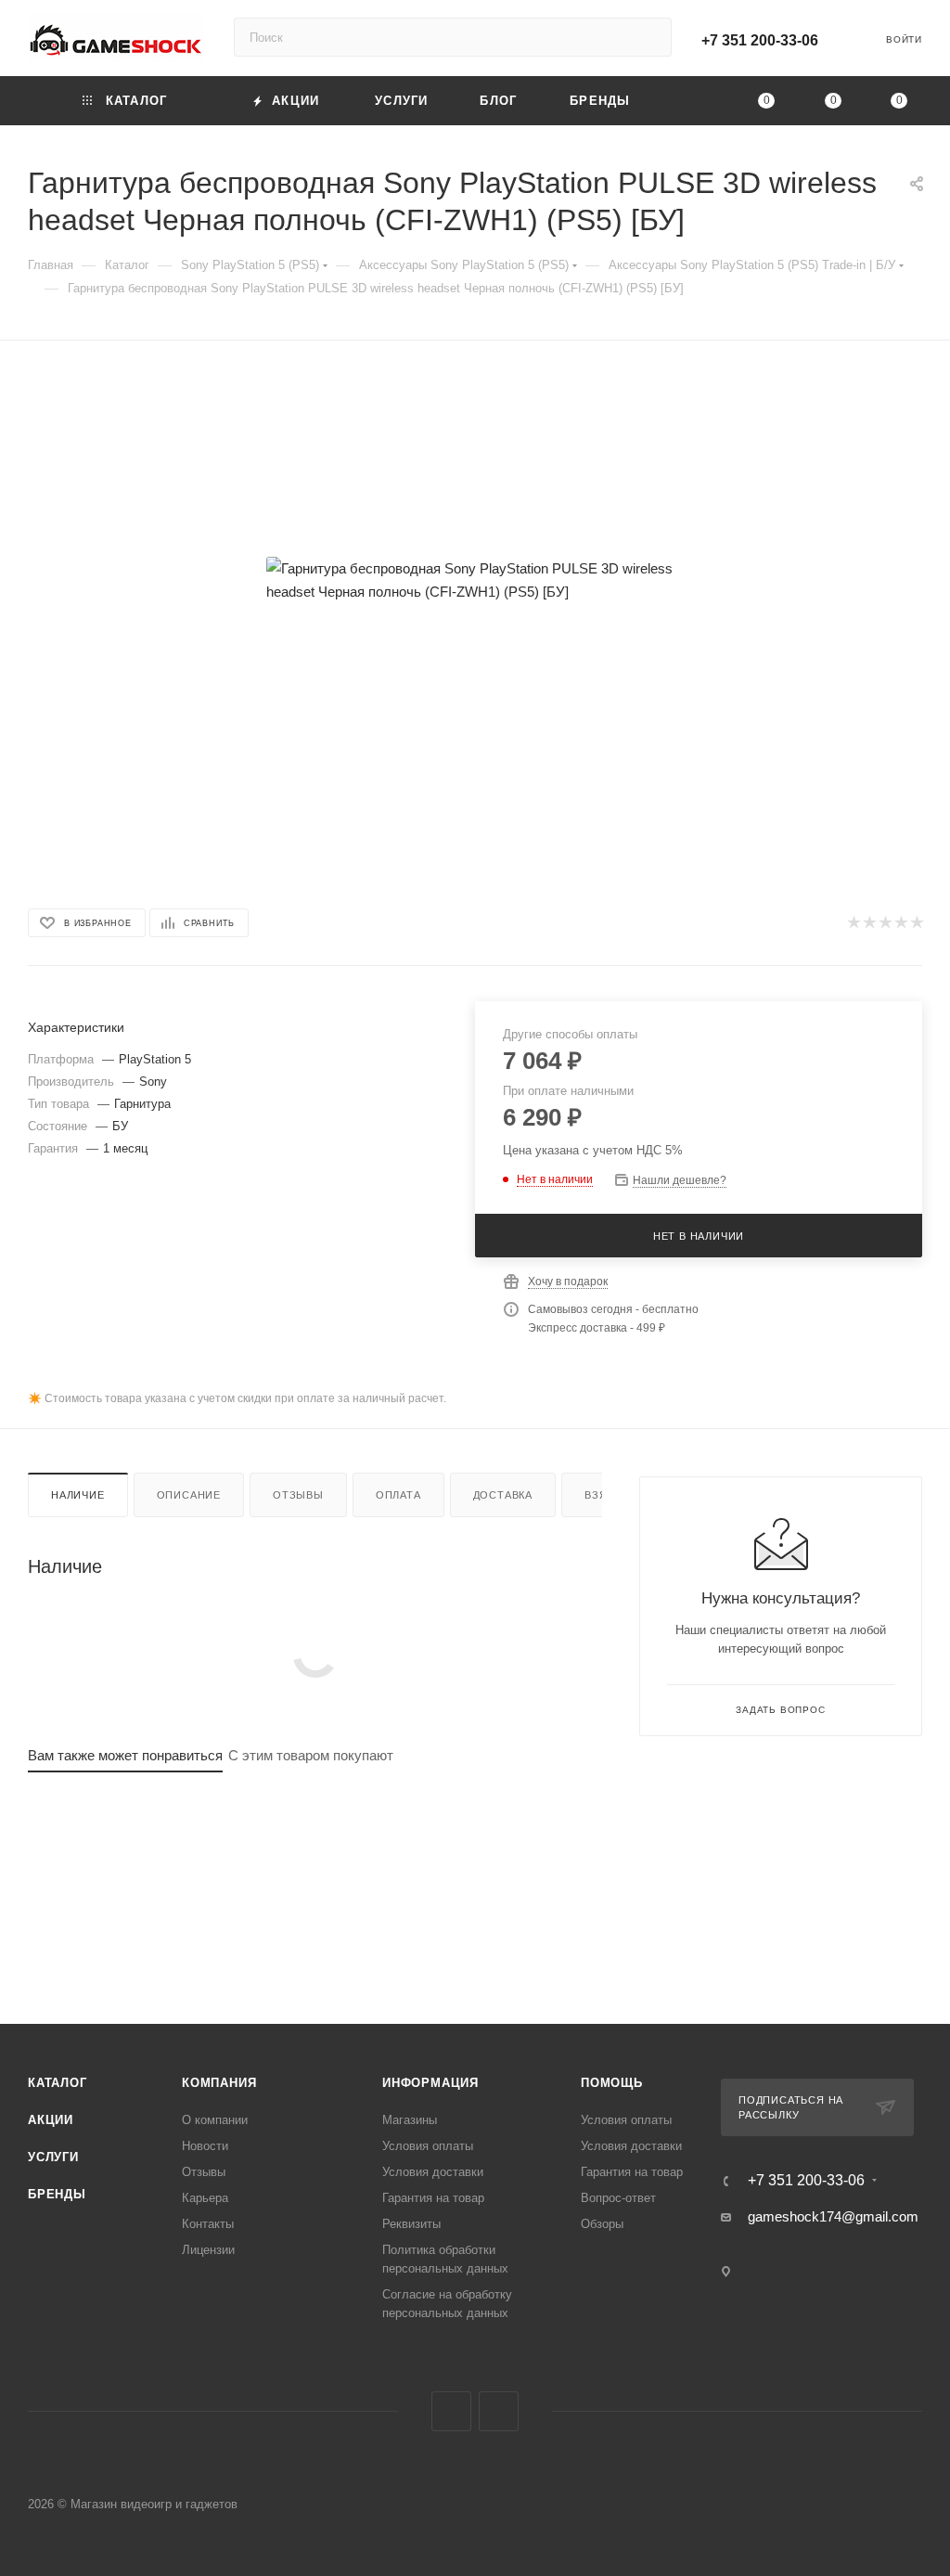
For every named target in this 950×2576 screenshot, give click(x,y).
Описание (189, 1495)
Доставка (503, 1495)
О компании (215, 2120)
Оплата (398, 1495)
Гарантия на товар (433, 2198)
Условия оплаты (428, 2146)
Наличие (78, 1495)
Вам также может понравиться (125, 1755)
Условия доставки (433, 2172)
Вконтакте (451, 2411)
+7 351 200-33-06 (760, 40)
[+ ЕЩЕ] (691, 101)
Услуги (53, 2157)
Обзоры (602, 2224)
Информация (430, 2083)
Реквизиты (411, 2224)
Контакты (208, 2224)
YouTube (499, 2411)
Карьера (205, 2198)
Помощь (612, 2083)
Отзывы (298, 1495)
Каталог (58, 2083)
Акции (51, 2120)
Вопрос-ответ (618, 2198)
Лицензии (208, 2250)
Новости (205, 2146)
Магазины (410, 2120)
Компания (219, 2083)
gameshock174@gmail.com (833, 2216)
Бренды (57, 2194)
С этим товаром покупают (311, 1755)
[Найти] (649, 37)
